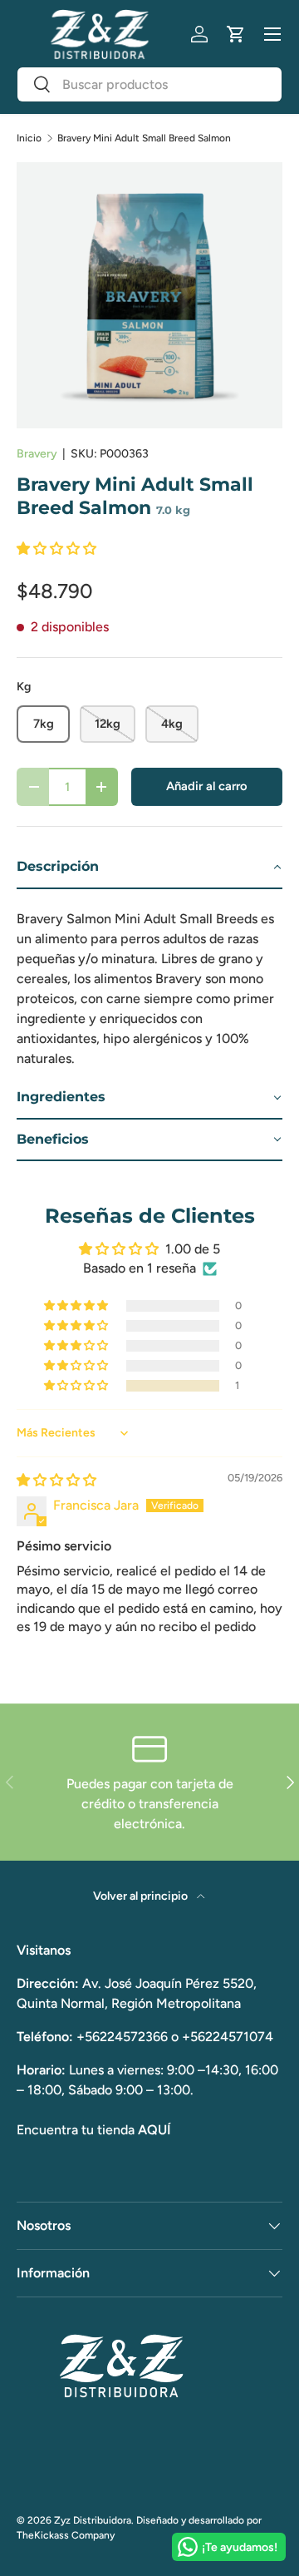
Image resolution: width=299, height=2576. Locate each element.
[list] (149, 295)
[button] (236, 34)
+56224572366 (122, 2037)
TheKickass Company (66, 2535)
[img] (56, 1480)
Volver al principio (142, 1896)
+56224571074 (228, 2037)
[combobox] (149, 84)
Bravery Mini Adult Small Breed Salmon (144, 138)
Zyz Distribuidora (93, 2520)
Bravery (37, 454)
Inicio (29, 138)
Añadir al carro (207, 786)
